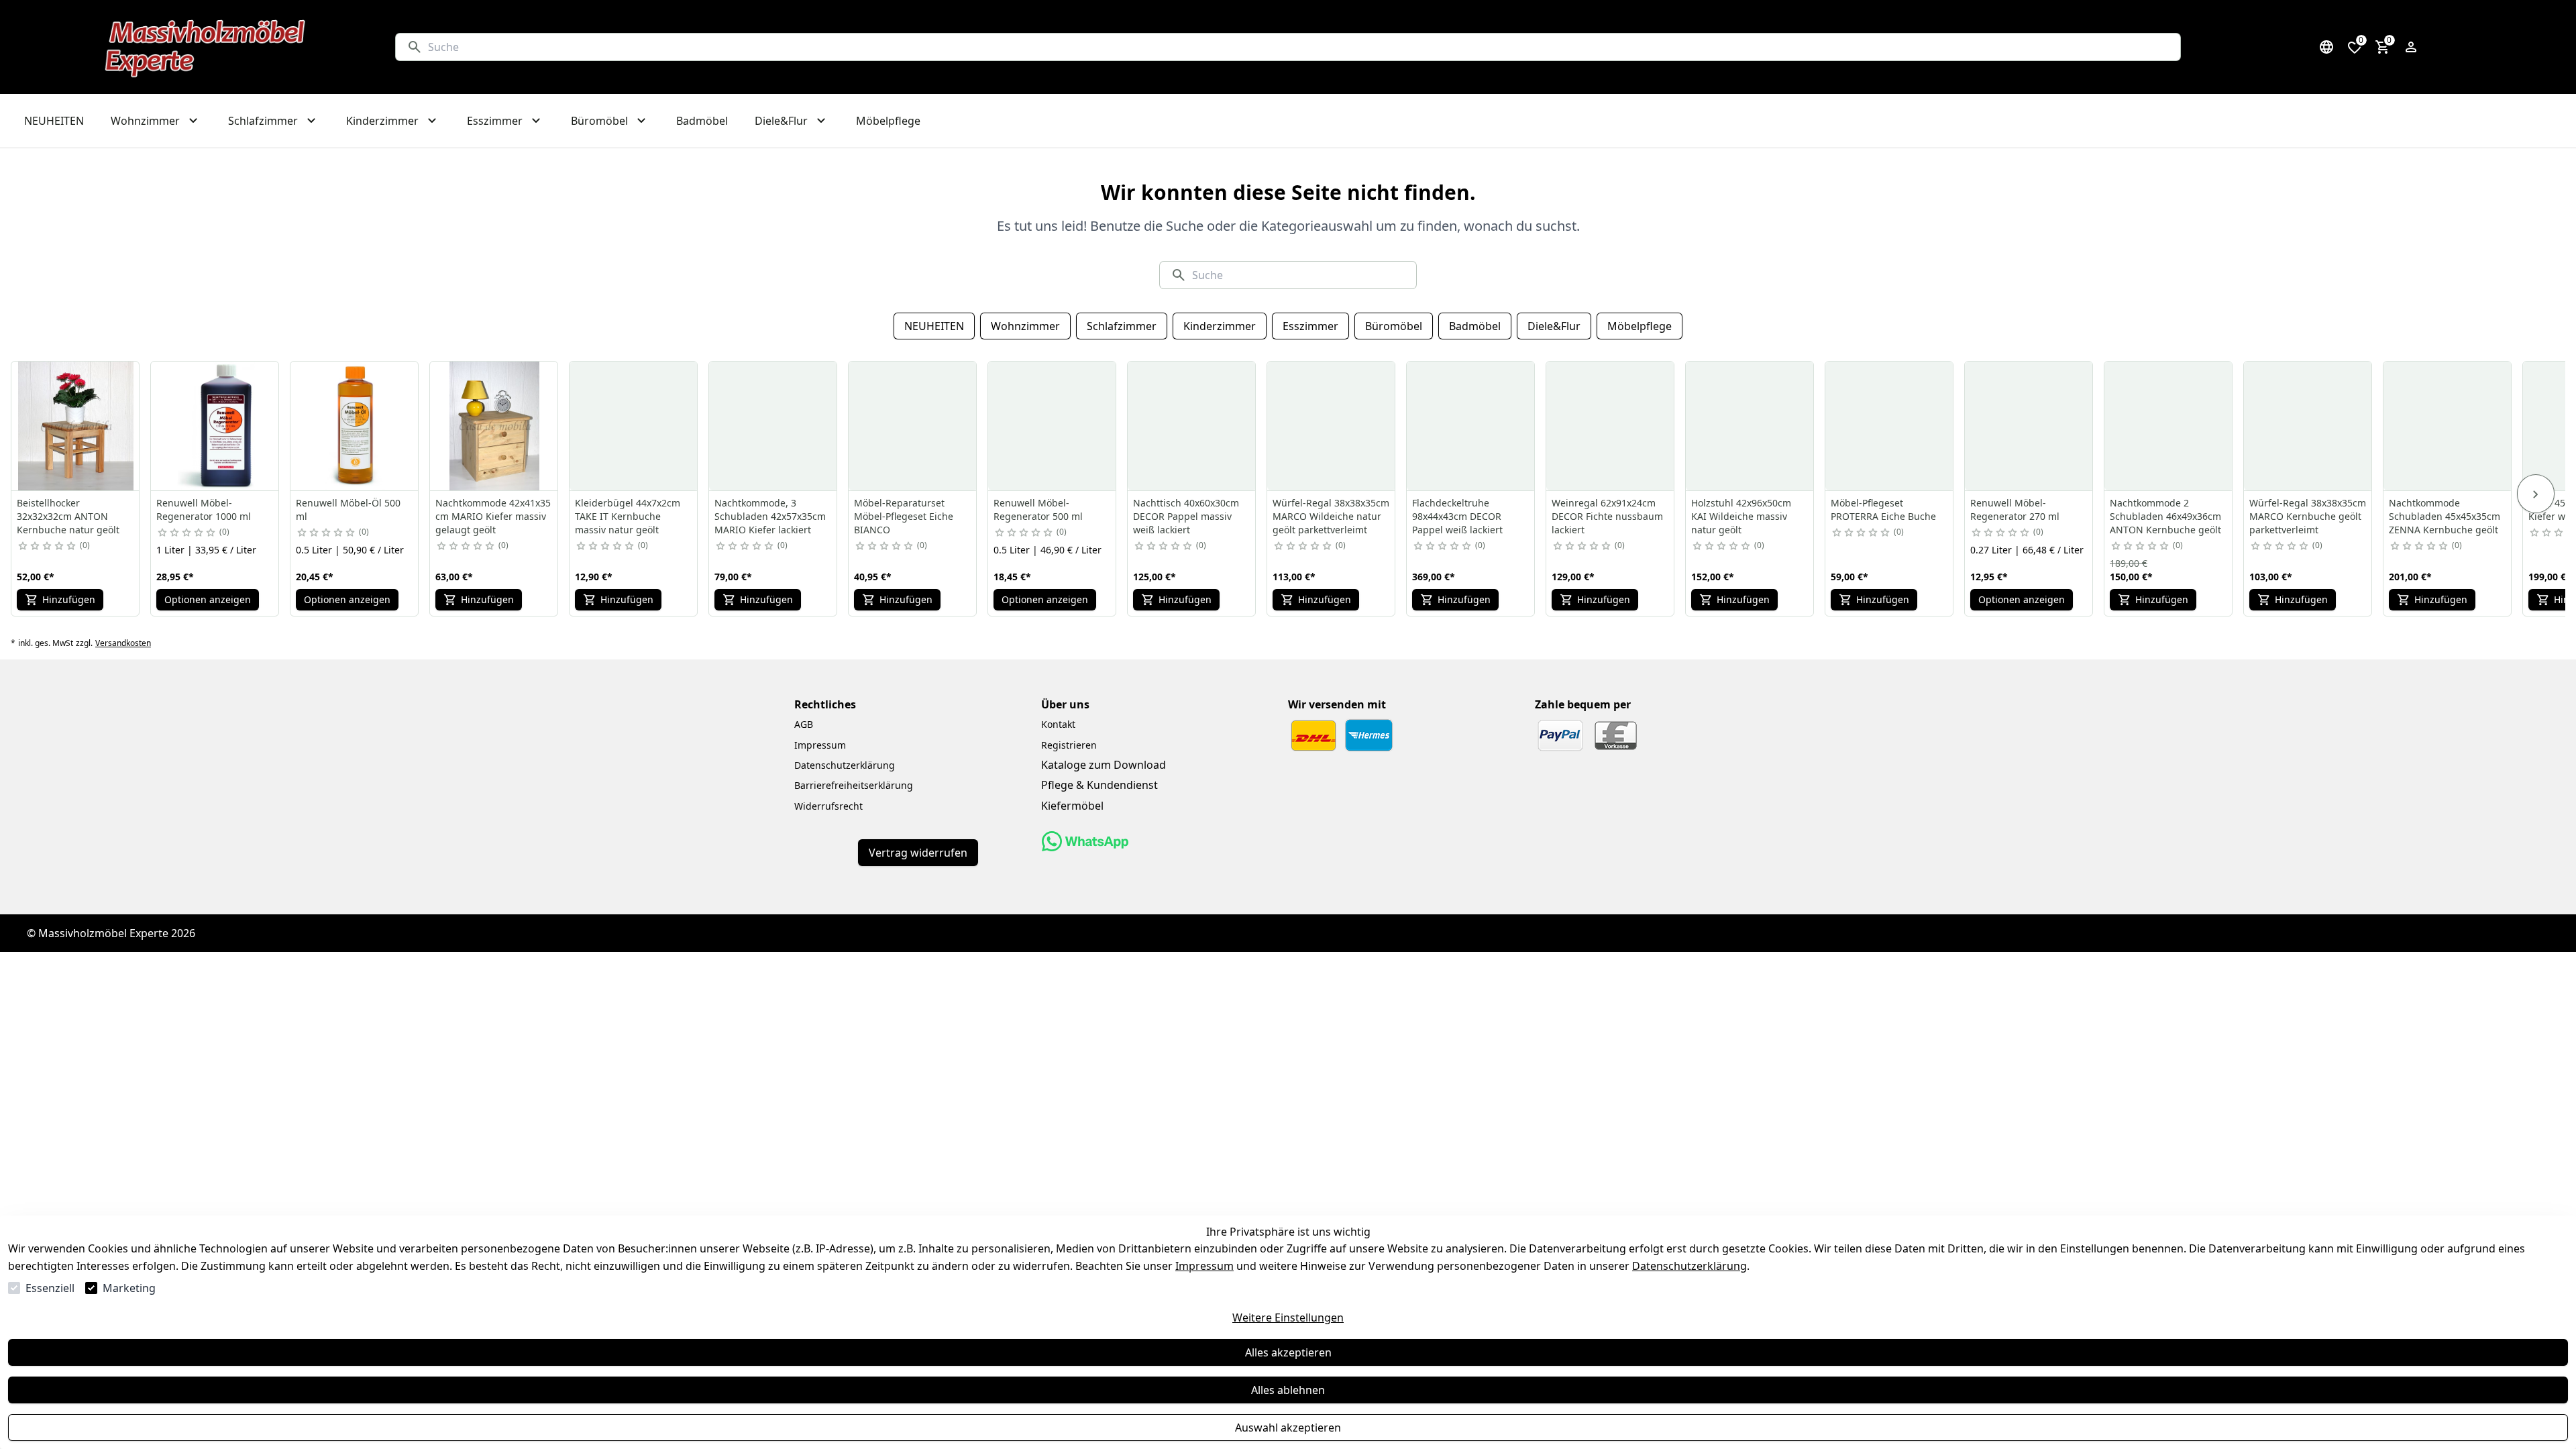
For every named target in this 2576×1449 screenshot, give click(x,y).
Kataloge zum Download (1104, 765)
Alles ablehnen (1288, 1390)
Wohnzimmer (1025, 326)
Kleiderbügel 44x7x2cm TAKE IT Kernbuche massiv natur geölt (628, 516)
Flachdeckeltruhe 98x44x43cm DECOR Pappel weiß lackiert (1457, 516)
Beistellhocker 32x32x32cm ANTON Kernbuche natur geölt (68, 516)
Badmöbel (1475, 326)
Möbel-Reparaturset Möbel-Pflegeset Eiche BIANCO (904, 516)
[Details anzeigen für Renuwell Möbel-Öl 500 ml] (355, 426)
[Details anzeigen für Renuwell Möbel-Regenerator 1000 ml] (215, 426)
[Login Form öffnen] (2411, 47)
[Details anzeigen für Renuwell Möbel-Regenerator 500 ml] (1053, 426)
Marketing (129, 1288)
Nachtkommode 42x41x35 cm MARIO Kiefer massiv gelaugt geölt (493, 516)
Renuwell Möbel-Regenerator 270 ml (2015, 509)
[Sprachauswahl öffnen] (2326, 47)
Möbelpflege (1640, 326)
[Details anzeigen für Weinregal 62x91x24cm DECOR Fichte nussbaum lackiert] (1611, 426)
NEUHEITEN (934, 326)
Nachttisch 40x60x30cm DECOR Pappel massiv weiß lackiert (1186, 516)
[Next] (2536, 494)
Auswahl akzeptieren (1288, 1428)
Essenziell (50, 1288)
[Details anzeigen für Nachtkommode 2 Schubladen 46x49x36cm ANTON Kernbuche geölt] (2169, 426)
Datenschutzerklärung (1689, 1266)
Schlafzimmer (1122, 326)
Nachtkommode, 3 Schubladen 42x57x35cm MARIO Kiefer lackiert (770, 516)
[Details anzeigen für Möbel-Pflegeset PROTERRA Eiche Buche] (1890, 426)
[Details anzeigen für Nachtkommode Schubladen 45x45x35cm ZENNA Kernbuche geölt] (2448, 426)
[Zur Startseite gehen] (206, 47)
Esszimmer (1310, 326)
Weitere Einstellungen (1288, 1318)
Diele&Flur (1554, 326)
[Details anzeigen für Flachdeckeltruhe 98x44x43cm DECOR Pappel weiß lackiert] (1471, 426)
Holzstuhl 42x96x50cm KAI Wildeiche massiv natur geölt (1741, 516)
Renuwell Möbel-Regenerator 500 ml (1038, 509)
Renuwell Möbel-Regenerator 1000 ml (204, 509)
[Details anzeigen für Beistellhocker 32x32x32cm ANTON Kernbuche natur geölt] (76, 426)
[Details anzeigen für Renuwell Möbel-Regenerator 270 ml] (2029, 426)
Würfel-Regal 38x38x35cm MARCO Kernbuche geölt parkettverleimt (2308, 516)
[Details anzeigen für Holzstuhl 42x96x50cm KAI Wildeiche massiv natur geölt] (1750, 426)
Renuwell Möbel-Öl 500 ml (348, 509)
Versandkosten (123, 643)
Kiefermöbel (1072, 806)
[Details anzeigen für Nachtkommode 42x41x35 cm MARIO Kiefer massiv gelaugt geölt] (494, 426)
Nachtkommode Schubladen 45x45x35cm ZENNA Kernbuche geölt (2445, 516)
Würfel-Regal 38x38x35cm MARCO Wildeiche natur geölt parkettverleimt (1331, 516)
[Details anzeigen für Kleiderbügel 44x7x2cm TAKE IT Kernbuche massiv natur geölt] (634, 426)
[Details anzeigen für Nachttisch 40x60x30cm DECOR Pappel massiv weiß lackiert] (1192, 426)
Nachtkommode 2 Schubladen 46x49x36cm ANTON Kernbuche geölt (2165, 516)
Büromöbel (1394, 326)
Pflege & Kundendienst (1099, 785)
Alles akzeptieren (1288, 1352)
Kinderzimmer (1220, 326)
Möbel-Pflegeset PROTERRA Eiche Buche (1883, 509)
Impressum (1204, 1266)
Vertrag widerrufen (918, 853)
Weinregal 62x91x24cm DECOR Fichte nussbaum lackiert (1607, 516)
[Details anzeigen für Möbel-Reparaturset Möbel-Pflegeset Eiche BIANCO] (913, 426)
